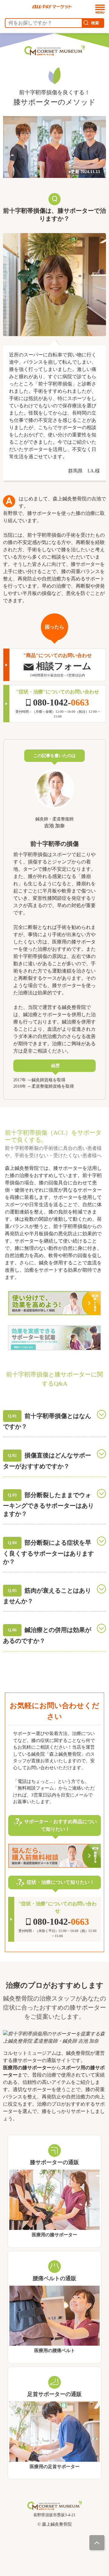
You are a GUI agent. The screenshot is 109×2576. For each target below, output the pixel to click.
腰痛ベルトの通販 (54, 2278)
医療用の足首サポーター (55, 2467)
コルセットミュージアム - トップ (30, 58)
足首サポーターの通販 (54, 2394)
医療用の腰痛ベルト (55, 2351)
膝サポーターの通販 (54, 2162)
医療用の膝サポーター (54, 2235)
